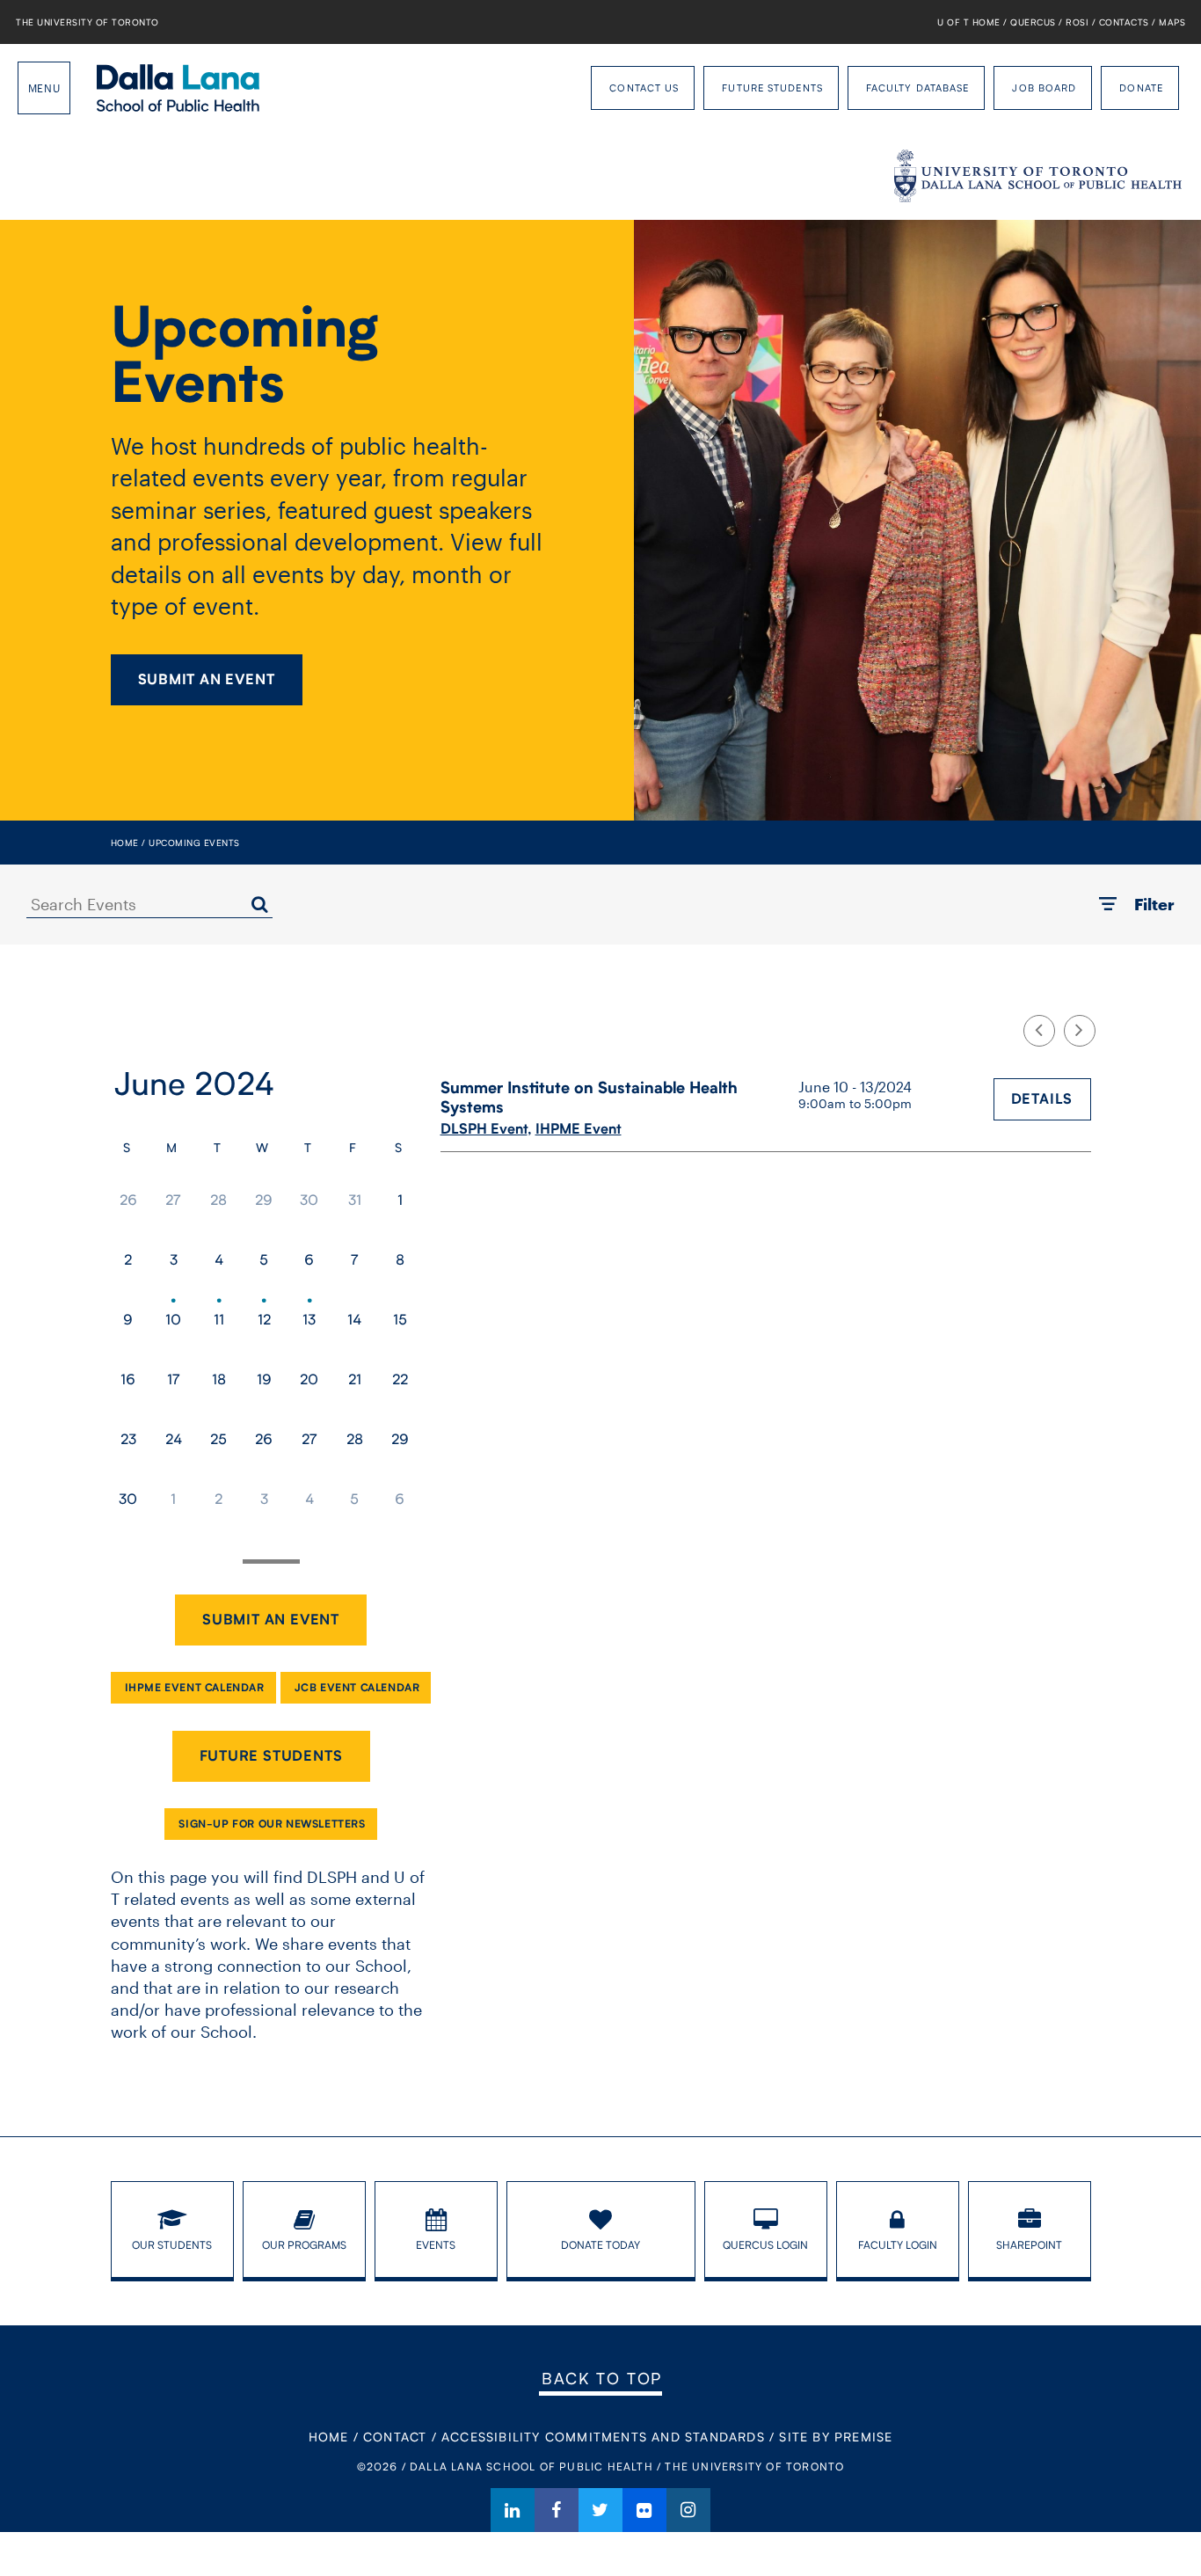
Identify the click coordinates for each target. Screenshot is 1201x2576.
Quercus (1033, 22)
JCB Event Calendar (357, 1687)
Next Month (1080, 1031)
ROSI (1077, 22)
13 (309, 1319)
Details (1042, 1099)
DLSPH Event (484, 1129)
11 (219, 1319)
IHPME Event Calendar (195, 1687)
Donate (1141, 88)
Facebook (557, 2510)
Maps (1172, 22)
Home (125, 843)
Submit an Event (207, 679)
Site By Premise (836, 2437)
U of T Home (969, 22)
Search (259, 904)
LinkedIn (513, 2510)
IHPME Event (579, 1129)
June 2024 (194, 1083)
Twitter (600, 2510)
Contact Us (644, 88)
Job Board (1044, 88)
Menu (44, 88)
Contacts (1124, 22)
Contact (395, 2437)
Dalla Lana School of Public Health (178, 88)
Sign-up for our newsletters (272, 1824)
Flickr (644, 2510)
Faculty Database (918, 88)
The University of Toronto (87, 22)
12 (264, 1319)
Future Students (772, 88)
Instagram (688, 2510)
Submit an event (271, 1620)
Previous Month (1039, 1031)
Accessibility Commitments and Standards (603, 2437)
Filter (1154, 904)
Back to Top (602, 2378)
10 (173, 1319)
